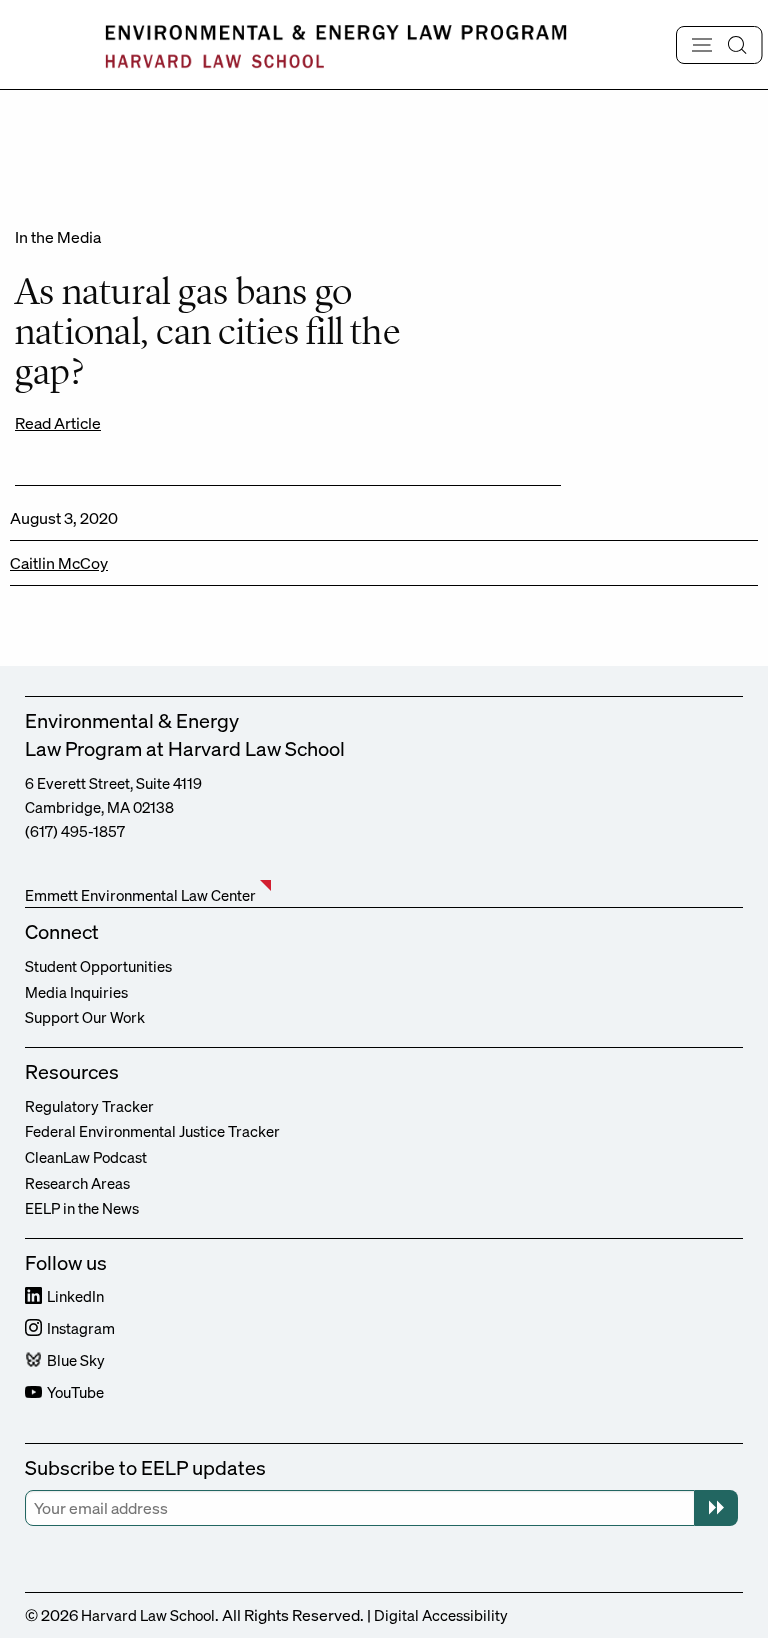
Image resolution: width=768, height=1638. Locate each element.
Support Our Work (85, 1017)
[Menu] (719, 45)
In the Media (58, 237)
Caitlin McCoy (59, 563)
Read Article (58, 423)
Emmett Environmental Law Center (140, 895)
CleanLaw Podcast (86, 1157)
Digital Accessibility (441, 1615)
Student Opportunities (98, 966)
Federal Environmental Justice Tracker (152, 1131)
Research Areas (77, 1183)
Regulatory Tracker (89, 1106)
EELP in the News (82, 1208)
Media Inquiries (76, 992)
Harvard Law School (148, 1615)
